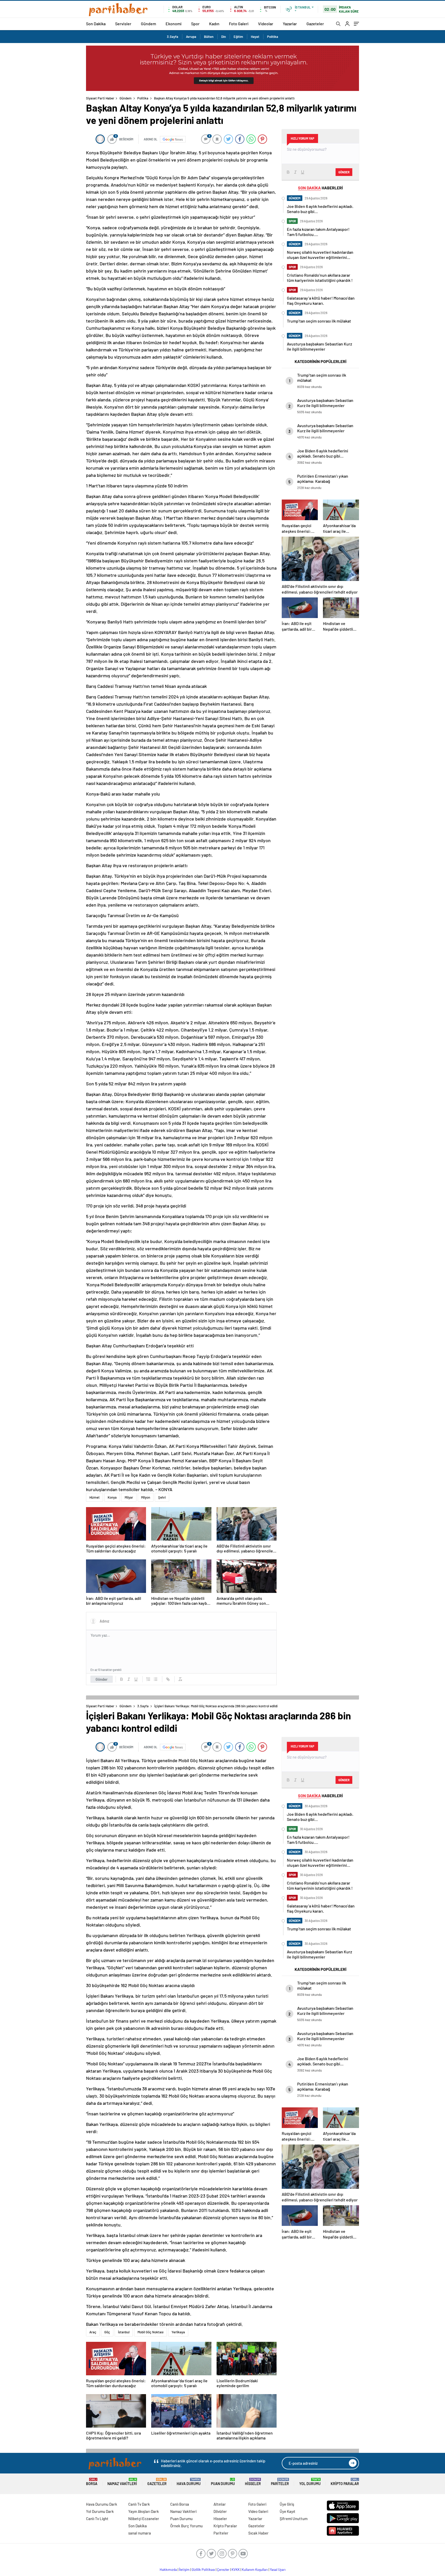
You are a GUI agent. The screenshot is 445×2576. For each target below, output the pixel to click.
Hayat (255, 37)
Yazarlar (290, 24)
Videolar (266, 24)
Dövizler (220, 2511)
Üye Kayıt (288, 2511)
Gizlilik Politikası (203, 2570)
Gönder (102, 1679)
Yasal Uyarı (278, 2570)
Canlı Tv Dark (139, 2504)
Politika (273, 37)
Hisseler (253, 2482)
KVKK (236, 2570)
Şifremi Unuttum (294, 2519)
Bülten (209, 37)
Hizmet (95, 1497)
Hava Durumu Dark (102, 2504)
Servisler (123, 24)
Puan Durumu (223, 2482)
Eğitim (238, 37)
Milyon (146, 1497)
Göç (107, 2332)
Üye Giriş (287, 2504)
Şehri (162, 1497)
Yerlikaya (178, 2332)
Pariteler (280, 2482)
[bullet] (156, 1679)
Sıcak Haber (258, 2533)
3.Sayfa (173, 37)
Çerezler (223, 2570)
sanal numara (140, 2533)
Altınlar (220, 2504)
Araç (93, 2332)
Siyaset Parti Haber (100, 98)
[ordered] (148, 1679)
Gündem (148, 24)
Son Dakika (96, 24)
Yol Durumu (310, 2482)
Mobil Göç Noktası (151, 2332)
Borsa (92, 2482)
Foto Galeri (239, 24)
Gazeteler (315, 24)
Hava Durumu (189, 2482)
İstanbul (124, 2332)
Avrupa (191, 37)
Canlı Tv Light (97, 2519)
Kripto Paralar (345, 2482)
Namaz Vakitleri (122, 2482)
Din (224, 37)
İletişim (184, 2570)
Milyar (129, 1497)
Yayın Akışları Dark (144, 2511)
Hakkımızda (168, 2570)
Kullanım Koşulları (255, 2570)
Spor (195, 24)
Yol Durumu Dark (100, 2511)
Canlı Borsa (180, 2504)
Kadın (214, 24)
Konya (112, 1497)
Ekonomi (174, 24)
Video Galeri (258, 2511)
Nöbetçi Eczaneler (144, 2519)
